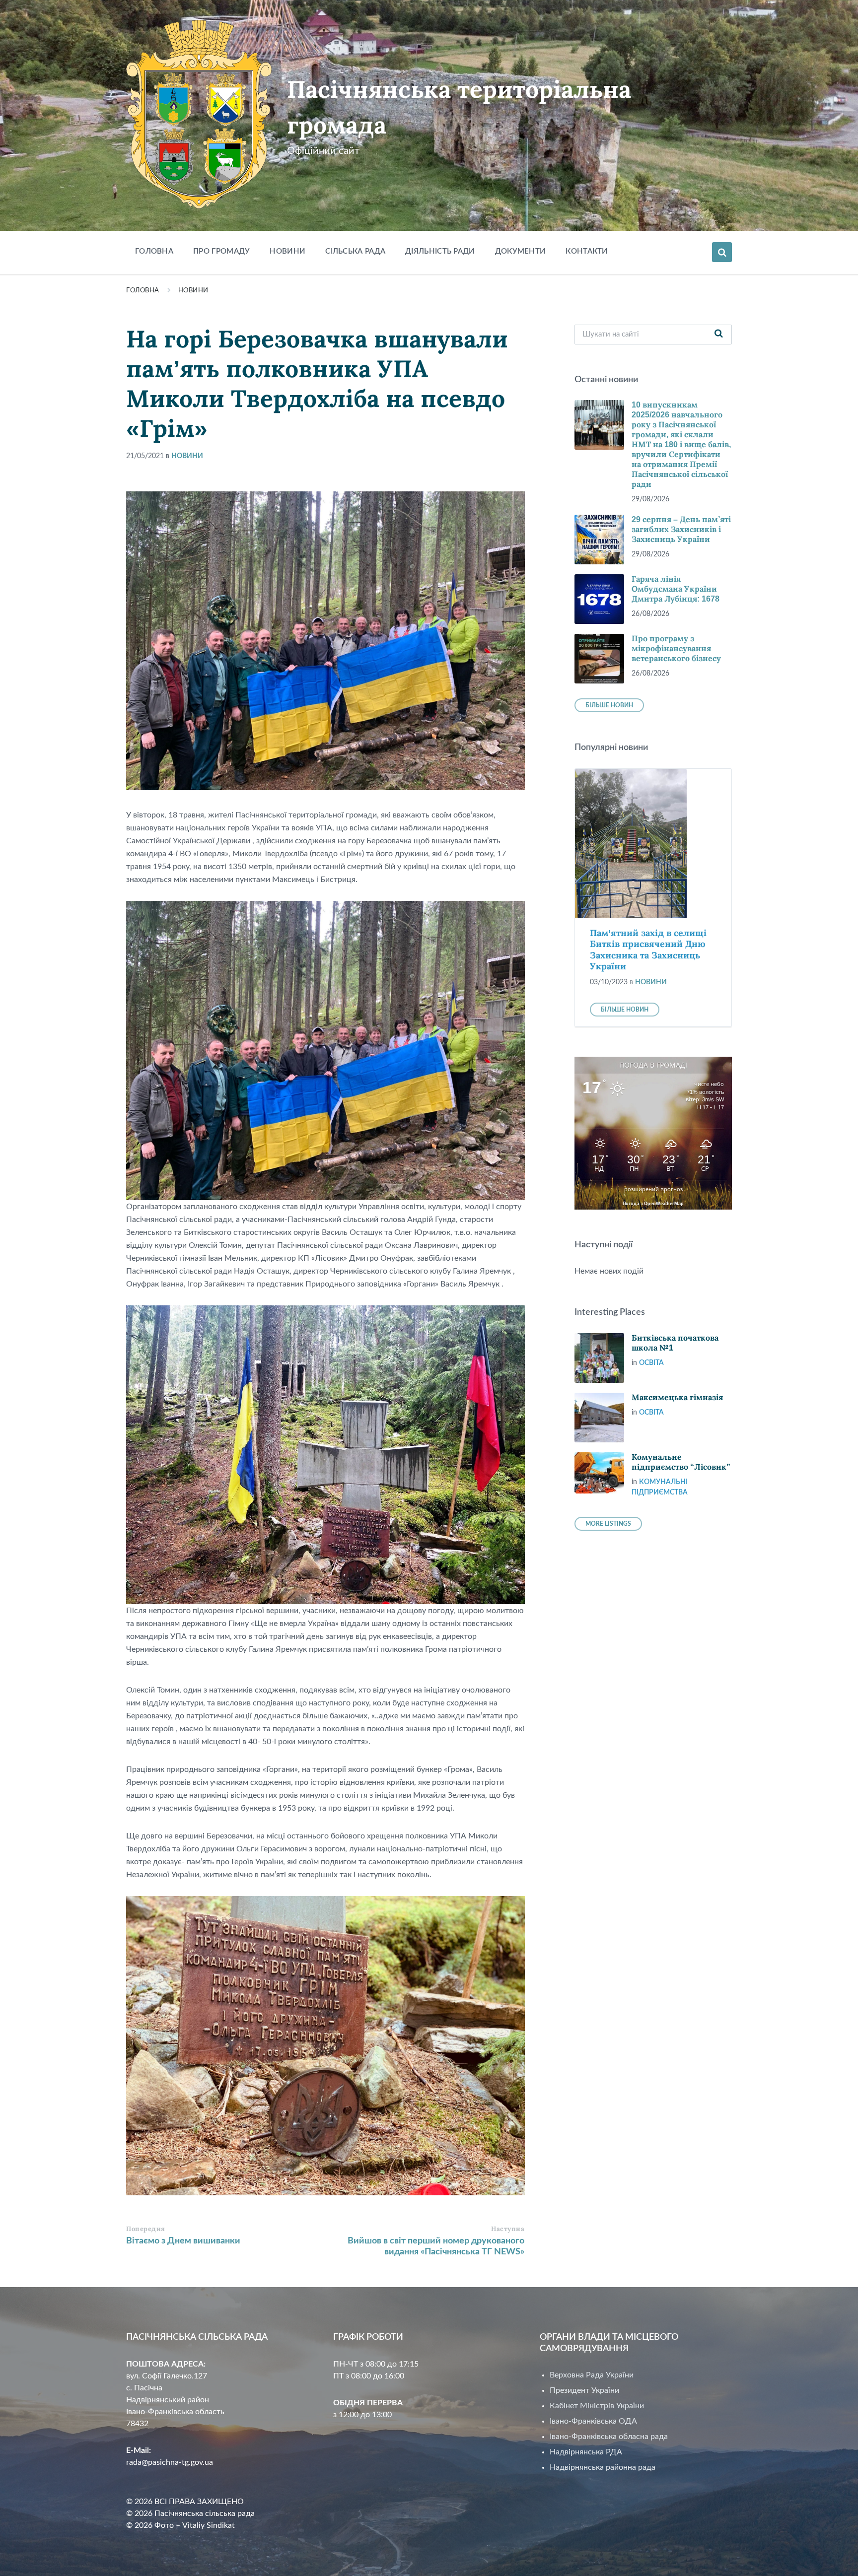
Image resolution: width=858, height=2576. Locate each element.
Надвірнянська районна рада (603, 2467)
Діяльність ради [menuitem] (440, 251)
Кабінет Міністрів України (597, 2406)
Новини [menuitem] (287, 251)
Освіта (651, 1363)
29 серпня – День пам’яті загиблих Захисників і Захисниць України (681, 529)
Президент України (584, 2390)
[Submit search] (719, 335)
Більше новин (609, 705)
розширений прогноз (653, 1189)
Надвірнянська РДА (586, 2452)
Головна (143, 291)
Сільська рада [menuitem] (355, 251)
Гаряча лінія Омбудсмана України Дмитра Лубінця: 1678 (676, 589)
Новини (193, 291)
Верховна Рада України (592, 2375)
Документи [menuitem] (521, 251)
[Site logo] (199, 206)
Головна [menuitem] (154, 251)
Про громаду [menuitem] (221, 251)
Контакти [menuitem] (587, 251)
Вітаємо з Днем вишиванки (183, 2241)
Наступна (508, 2229)
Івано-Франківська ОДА (593, 2421)
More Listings (608, 1524)
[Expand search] (722, 252)
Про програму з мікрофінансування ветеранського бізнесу (676, 648)
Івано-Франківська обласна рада (609, 2437)
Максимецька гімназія (677, 1397)
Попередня (146, 2229)
